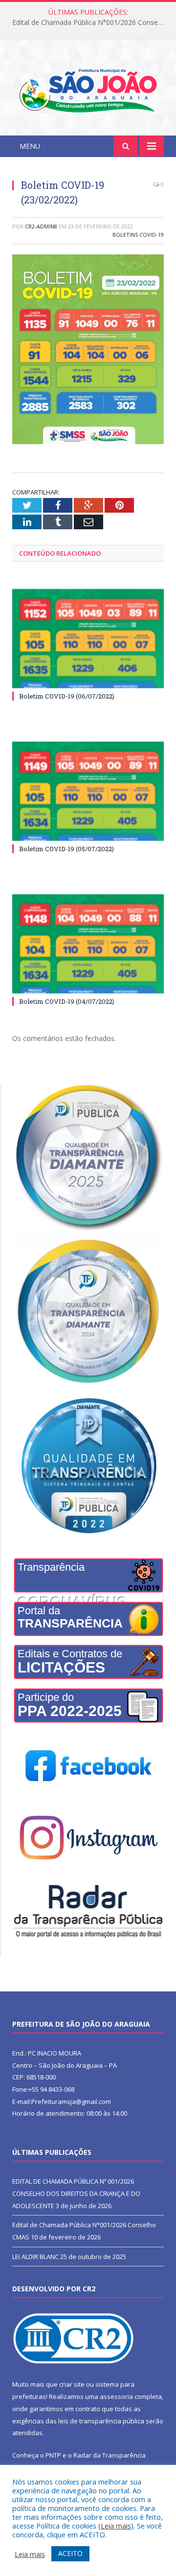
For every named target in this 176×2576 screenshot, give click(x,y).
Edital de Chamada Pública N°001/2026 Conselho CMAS (90, 23)
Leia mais (116, 2526)
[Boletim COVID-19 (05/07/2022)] (88, 791)
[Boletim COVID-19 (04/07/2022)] (88, 944)
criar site (72, 2384)
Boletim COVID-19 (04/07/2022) (67, 1001)
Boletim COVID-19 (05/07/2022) (66, 849)
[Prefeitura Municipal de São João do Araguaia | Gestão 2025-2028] (88, 89)
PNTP (53, 2455)
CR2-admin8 (41, 226)
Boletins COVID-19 (138, 235)
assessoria (116, 2396)
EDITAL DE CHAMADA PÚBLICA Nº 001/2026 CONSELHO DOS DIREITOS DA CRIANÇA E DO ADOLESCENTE (76, 2193)
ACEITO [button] (70, 2553)
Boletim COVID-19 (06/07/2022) (67, 696)
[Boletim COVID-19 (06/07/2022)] (88, 639)
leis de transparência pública (101, 2421)
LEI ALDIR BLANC (35, 2257)
